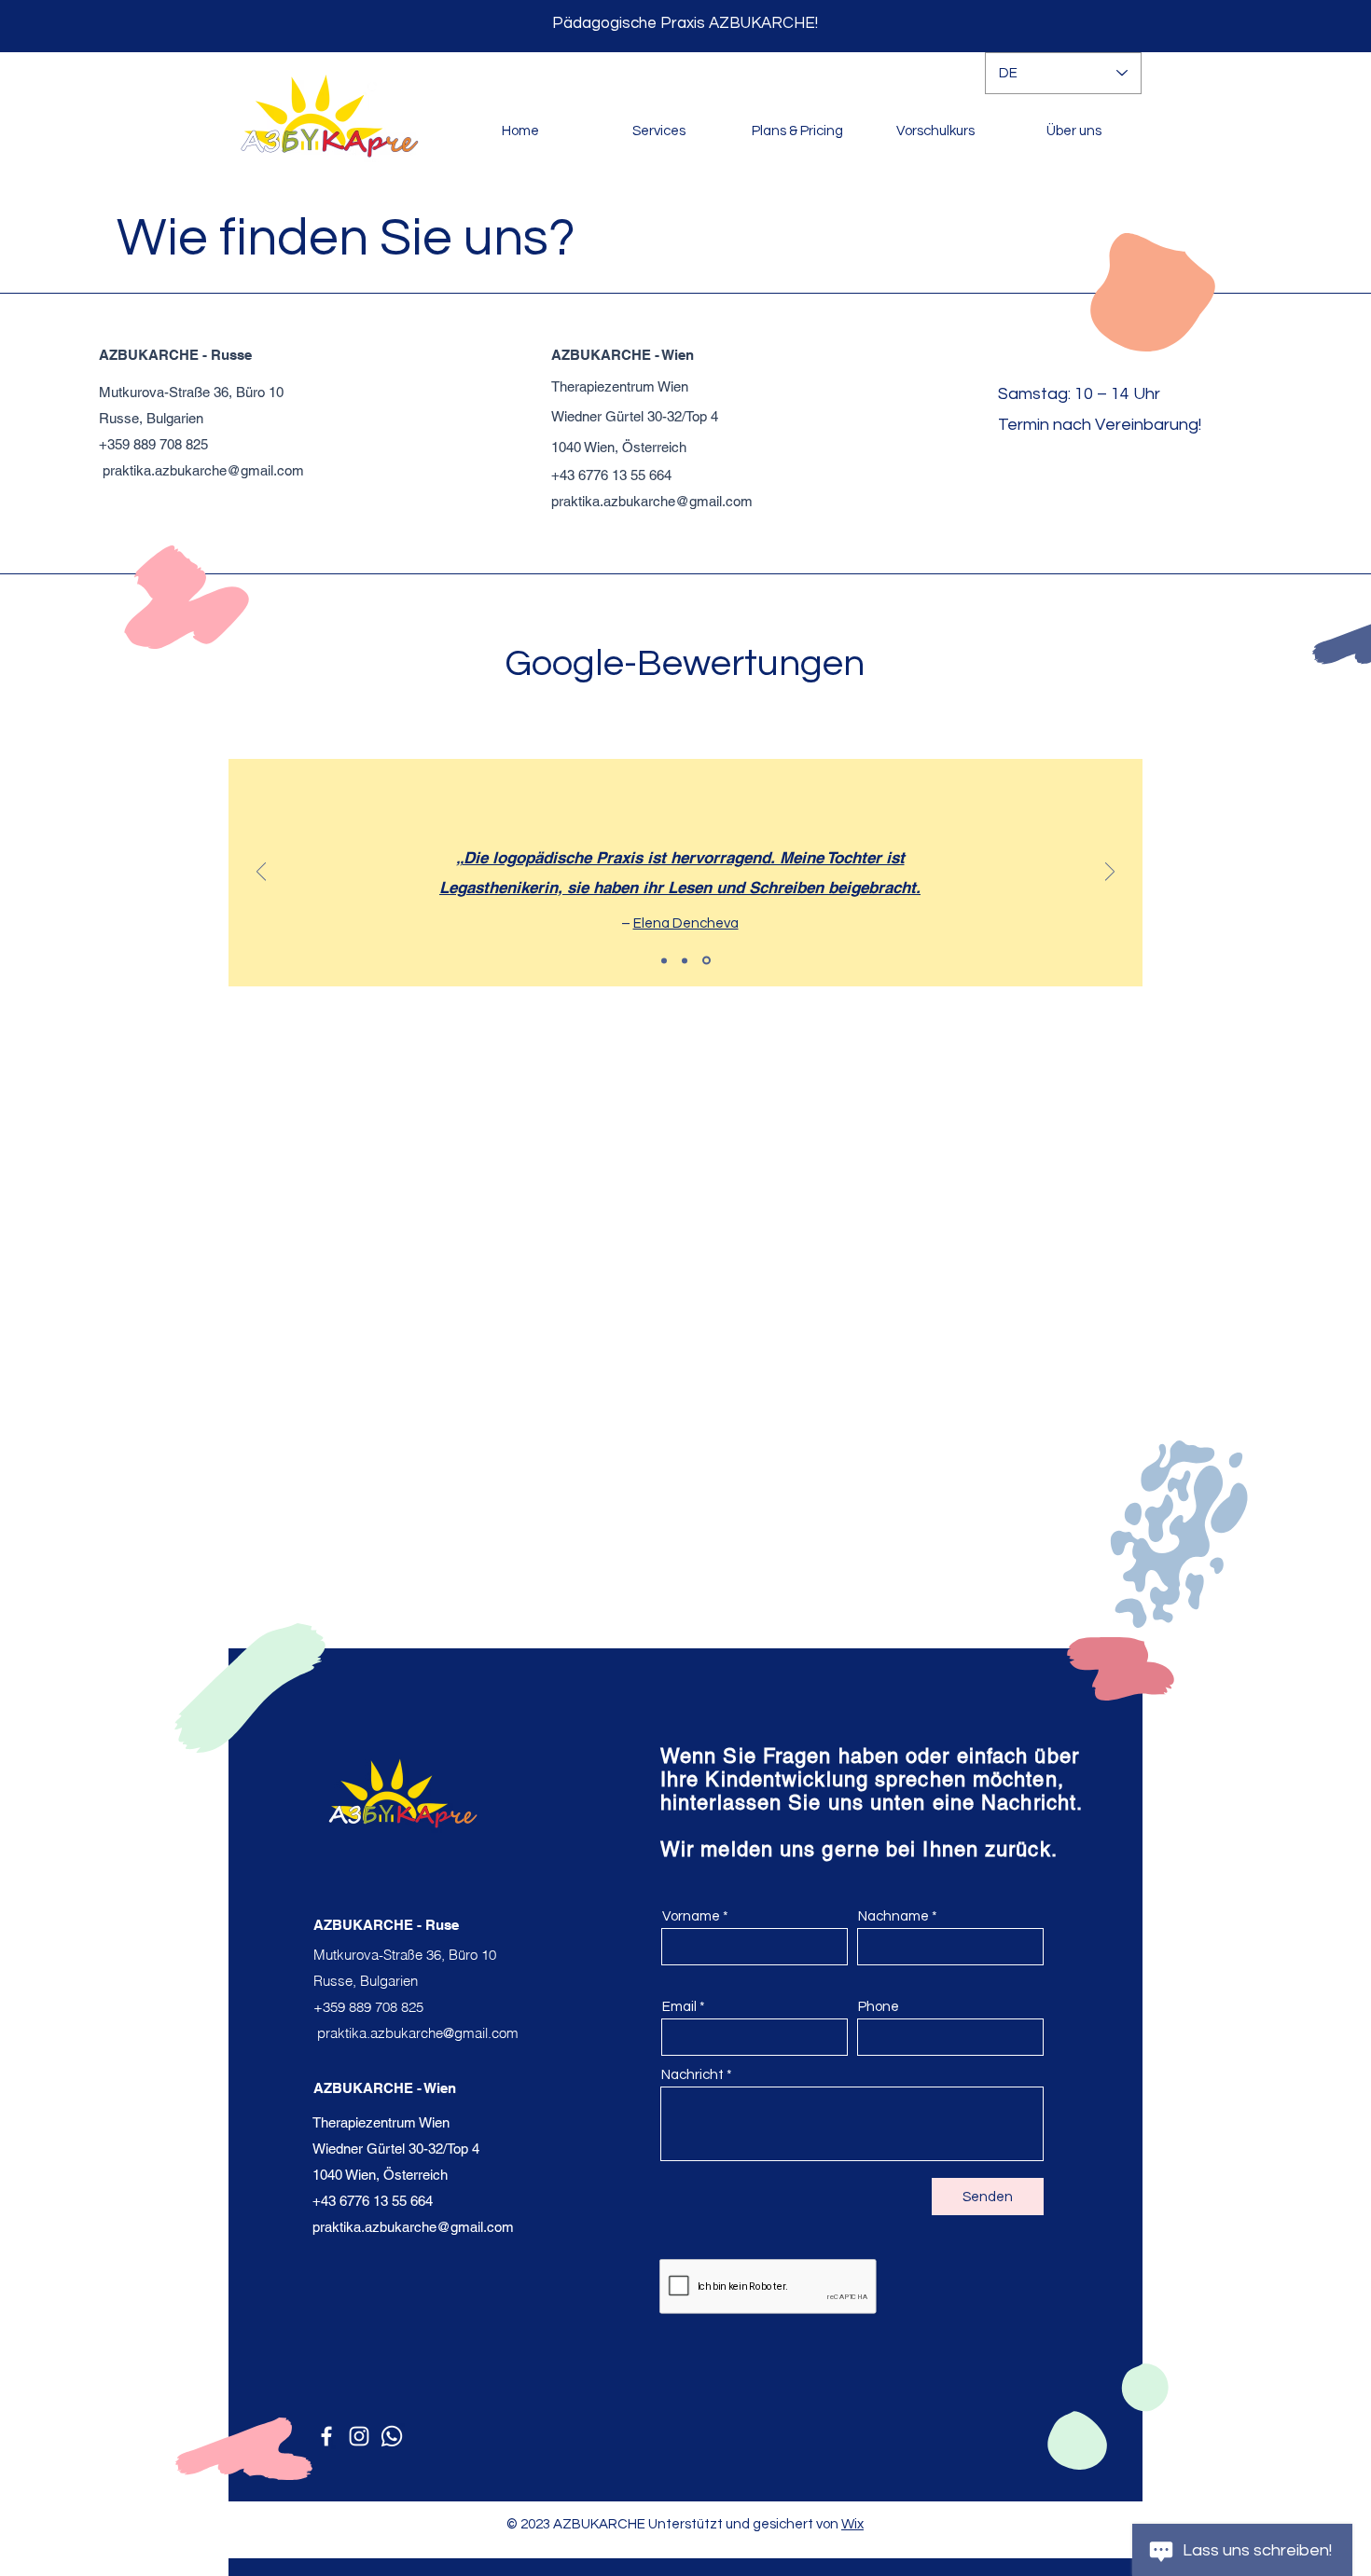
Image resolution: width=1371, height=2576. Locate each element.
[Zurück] (261, 873)
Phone (879, 2007)
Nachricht (692, 2075)
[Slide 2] (685, 960)
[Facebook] (326, 2436)
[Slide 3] (706, 961)
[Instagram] (359, 2436)
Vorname (691, 1916)
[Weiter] (1110, 873)
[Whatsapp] (392, 2436)
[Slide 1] (664, 960)
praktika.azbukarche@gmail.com (203, 470)
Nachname (893, 1916)
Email (679, 2007)
